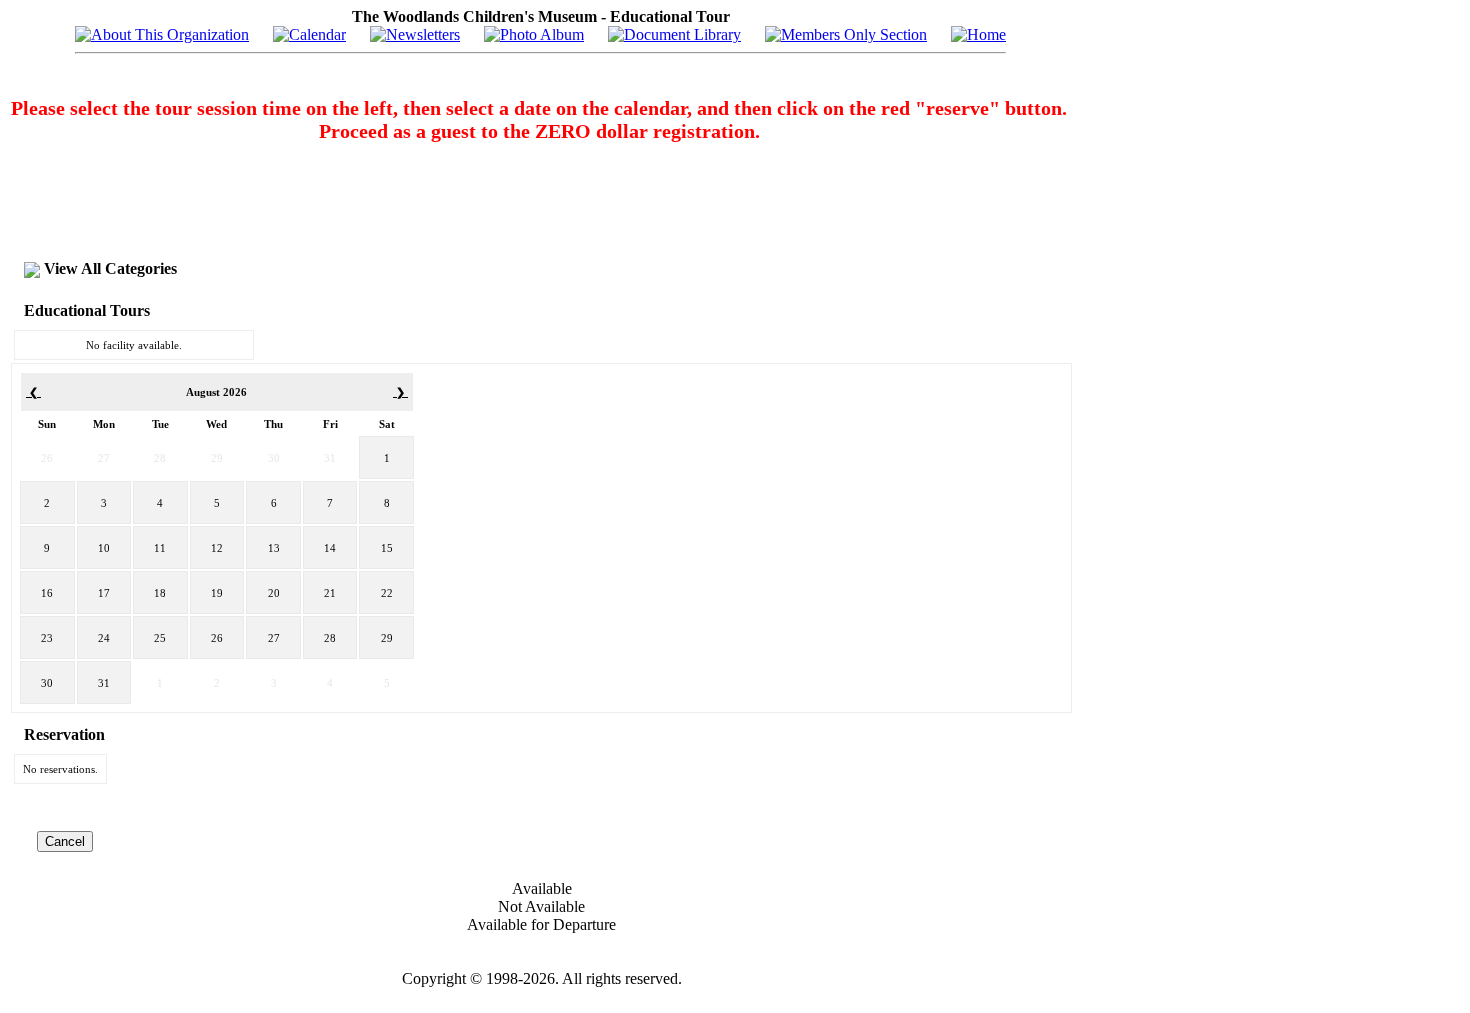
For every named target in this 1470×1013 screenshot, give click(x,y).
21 (330, 593)
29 (217, 458)
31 (330, 458)
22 (387, 593)
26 (47, 458)
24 (104, 638)
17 (104, 593)
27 (104, 458)
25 (160, 638)
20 (274, 593)
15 (387, 548)
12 (217, 548)
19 (217, 593)
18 (160, 593)
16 (47, 593)
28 (160, 458)
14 (330, 548)
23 (47, 638)
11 (160, 548)
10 (104, 548)
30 (274, 458)
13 (274, 548)
